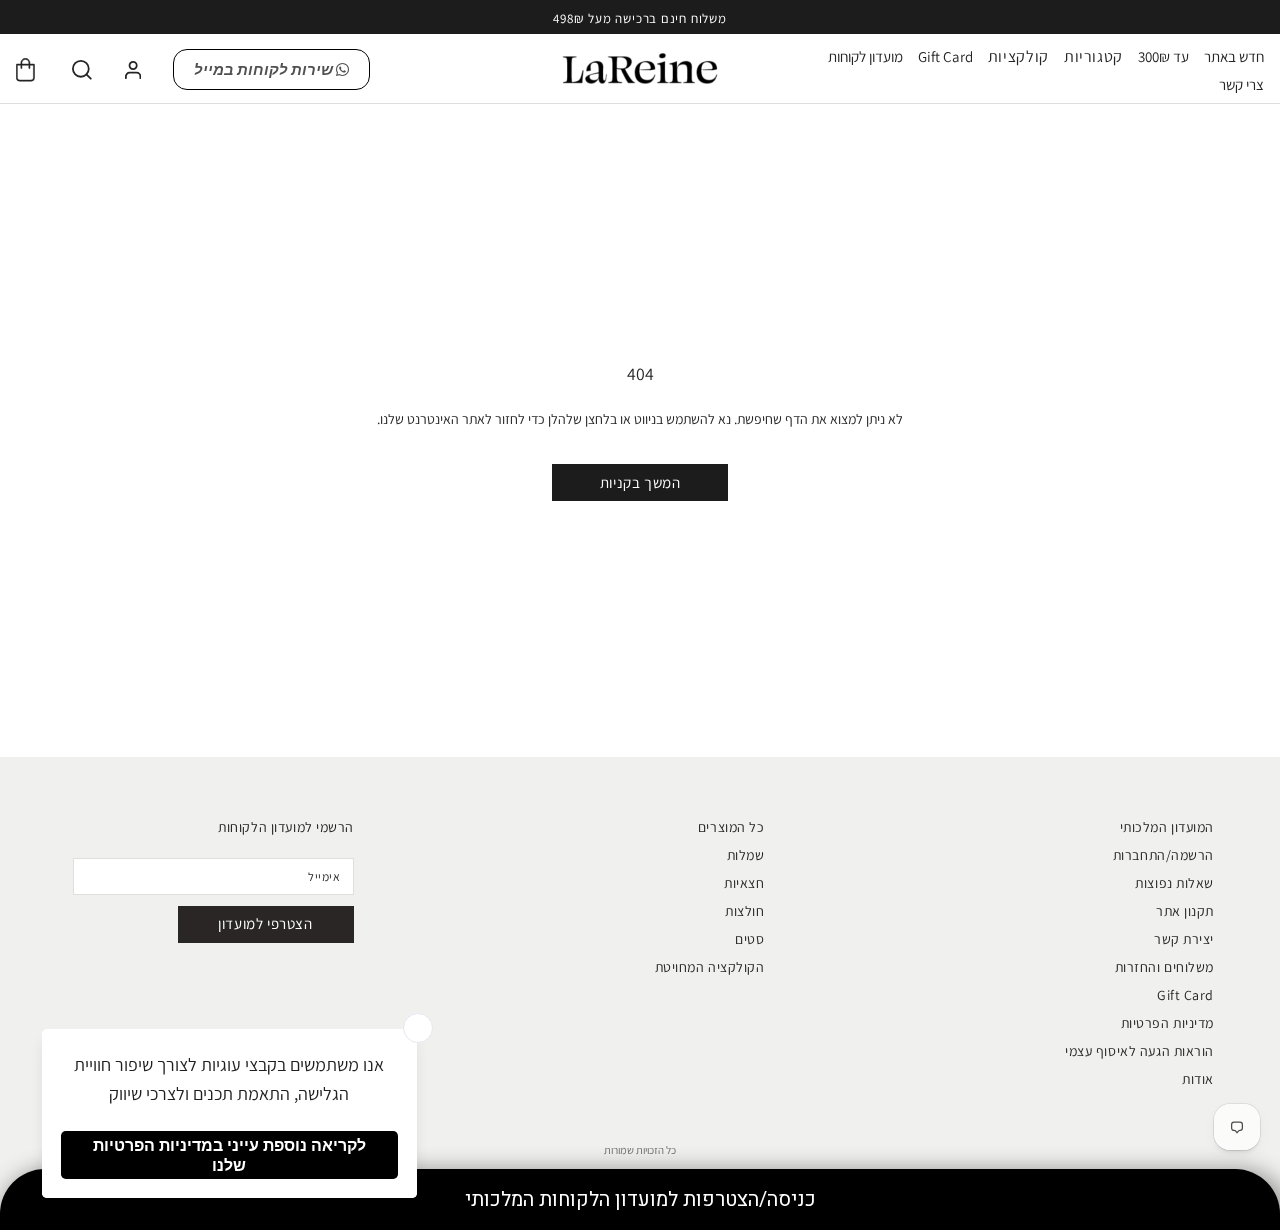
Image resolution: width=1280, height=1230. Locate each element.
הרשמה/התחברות (1163, 855)
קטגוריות (1093, 57)
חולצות (744, 911)
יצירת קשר (1184, 939)
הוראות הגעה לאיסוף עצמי (1139, 1051)
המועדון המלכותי (1167, 827)
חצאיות (744, 883)
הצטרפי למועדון (265, 923)
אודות (1198, 1079)
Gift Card (945, 56)
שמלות (746, 855)
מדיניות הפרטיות (1167, 1023)
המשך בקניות (640, 482)
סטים (749, 939)
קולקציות (1018, 57)
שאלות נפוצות (1174, 883)
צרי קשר (1241, 84)
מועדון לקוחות (865, 56)
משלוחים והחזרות (1164, 967)
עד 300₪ (1163, 56)
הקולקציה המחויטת (710, 967)
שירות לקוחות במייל (265, 69)
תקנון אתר (1185, 911)
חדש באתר (1234, 56)
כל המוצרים (731, 827)
